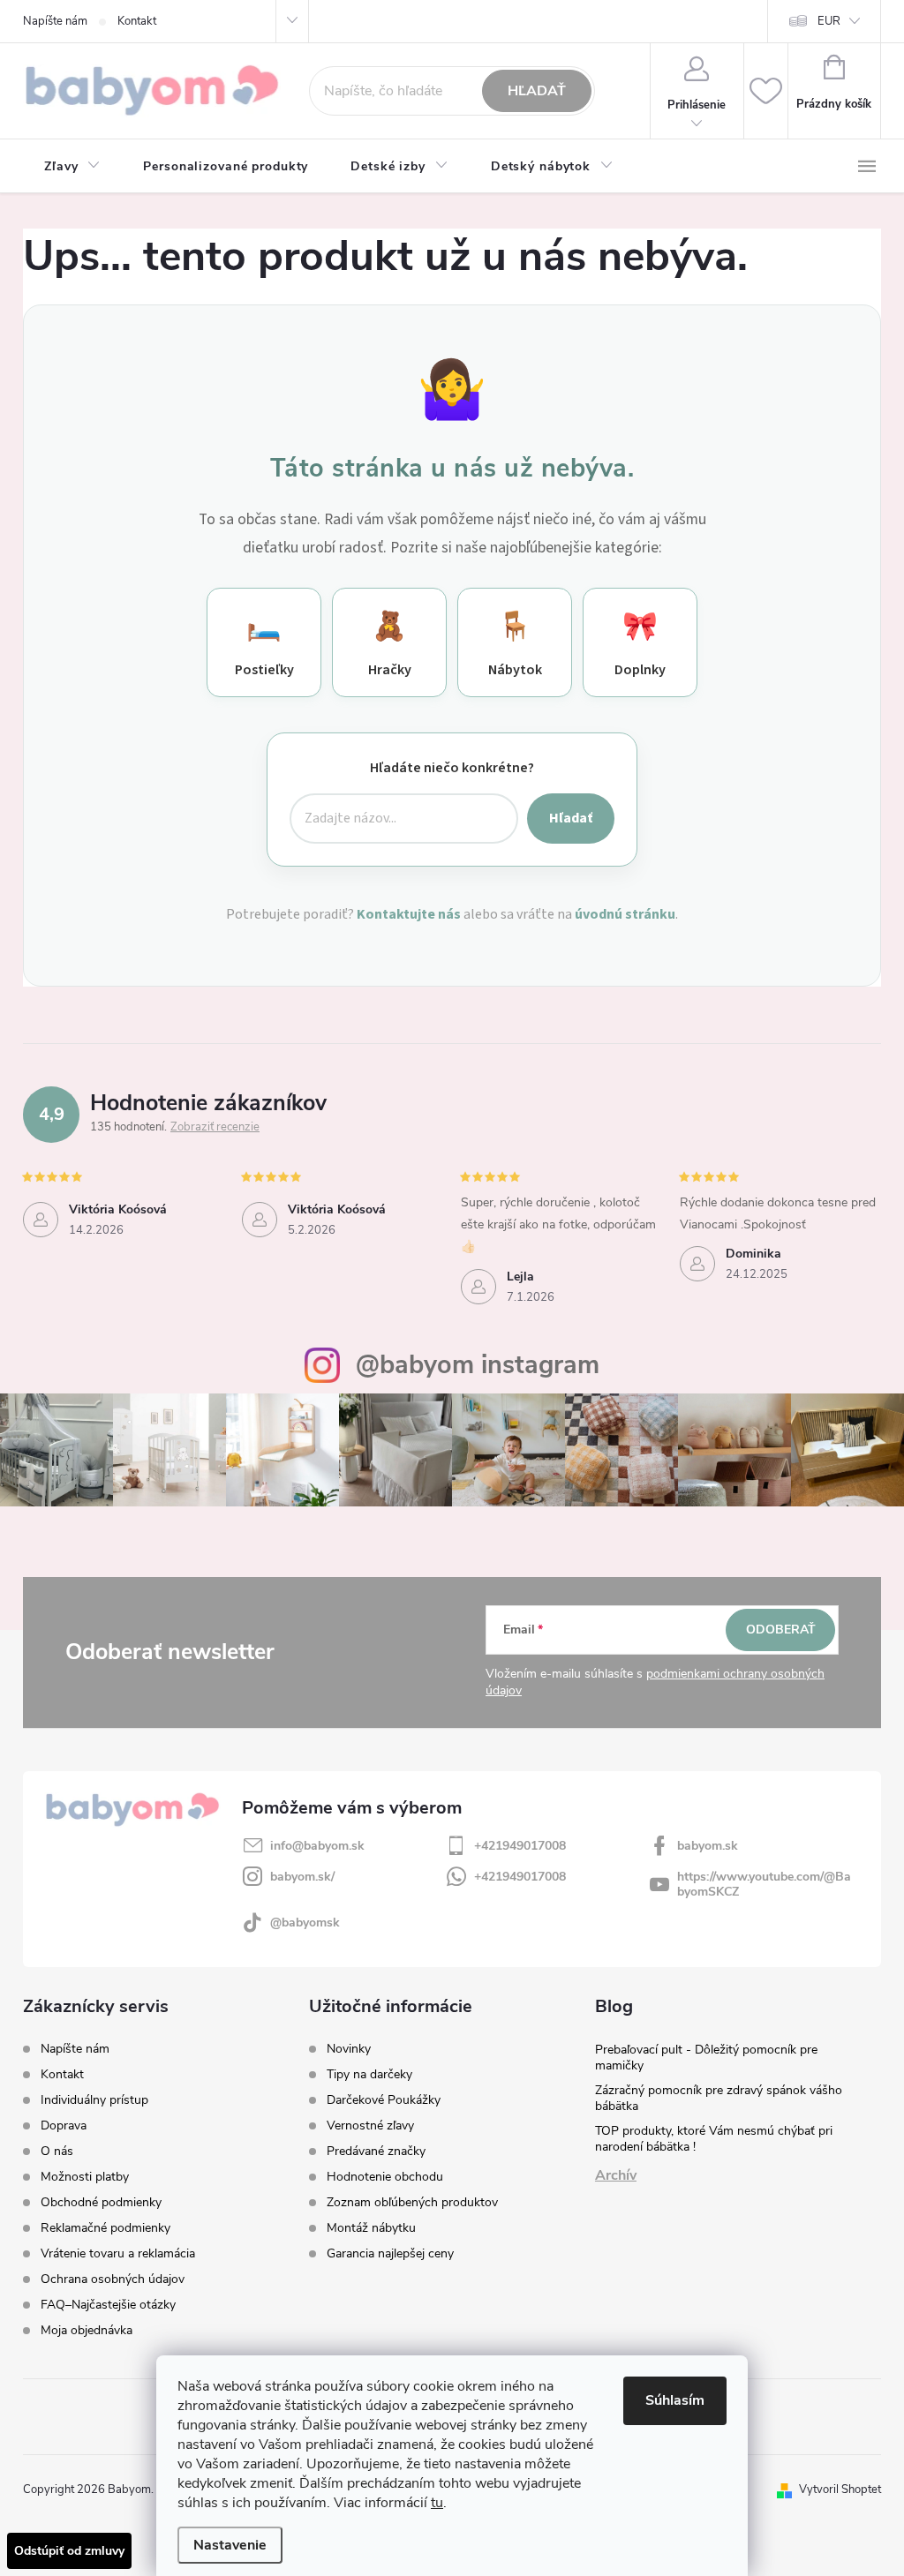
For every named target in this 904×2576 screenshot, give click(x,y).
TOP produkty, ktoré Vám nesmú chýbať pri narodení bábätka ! (714, 2139)
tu (437, 2503)
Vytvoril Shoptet (840, 2490)
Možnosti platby (85, 2177)
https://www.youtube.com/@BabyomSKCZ (764, 1884)
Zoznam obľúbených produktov (412, 2203)
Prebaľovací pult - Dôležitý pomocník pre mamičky (706, 2058)
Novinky (349, 2049)
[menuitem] (72, 167)
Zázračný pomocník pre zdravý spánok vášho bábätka (719, 2098)
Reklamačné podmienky (105, 2228)
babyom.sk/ (302, 1877)
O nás (57, 2151)
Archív (616, 2175)
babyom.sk (708, 1846)
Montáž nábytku (371, 2228)
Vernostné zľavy (370, 2126)
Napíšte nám (55, 21)
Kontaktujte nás (409, 914)
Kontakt (137, 21)
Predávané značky (376, 2152)
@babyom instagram (478, 1365)
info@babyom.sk (317, 1846)
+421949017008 (520, 1846)
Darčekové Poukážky (384, 2100)
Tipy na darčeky (369, 2075)
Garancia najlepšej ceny (390, 2254)
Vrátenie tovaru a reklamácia (118, 2253)
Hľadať (537, 91)
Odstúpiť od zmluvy (69, 2551)
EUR (829, 21)
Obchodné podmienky (101, 2202)
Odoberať (781, 1630)
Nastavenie (230, 2545)
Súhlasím (675, 2400)
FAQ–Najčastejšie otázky (108, 2305)
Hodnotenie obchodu (385, 2177)
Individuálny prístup (94, 2100)
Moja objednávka (87, 2330)
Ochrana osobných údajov (113, 2279)
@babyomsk (305, 1923)
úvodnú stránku (625, 914)
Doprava (64, 2125)
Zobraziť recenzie (215, 1127)
